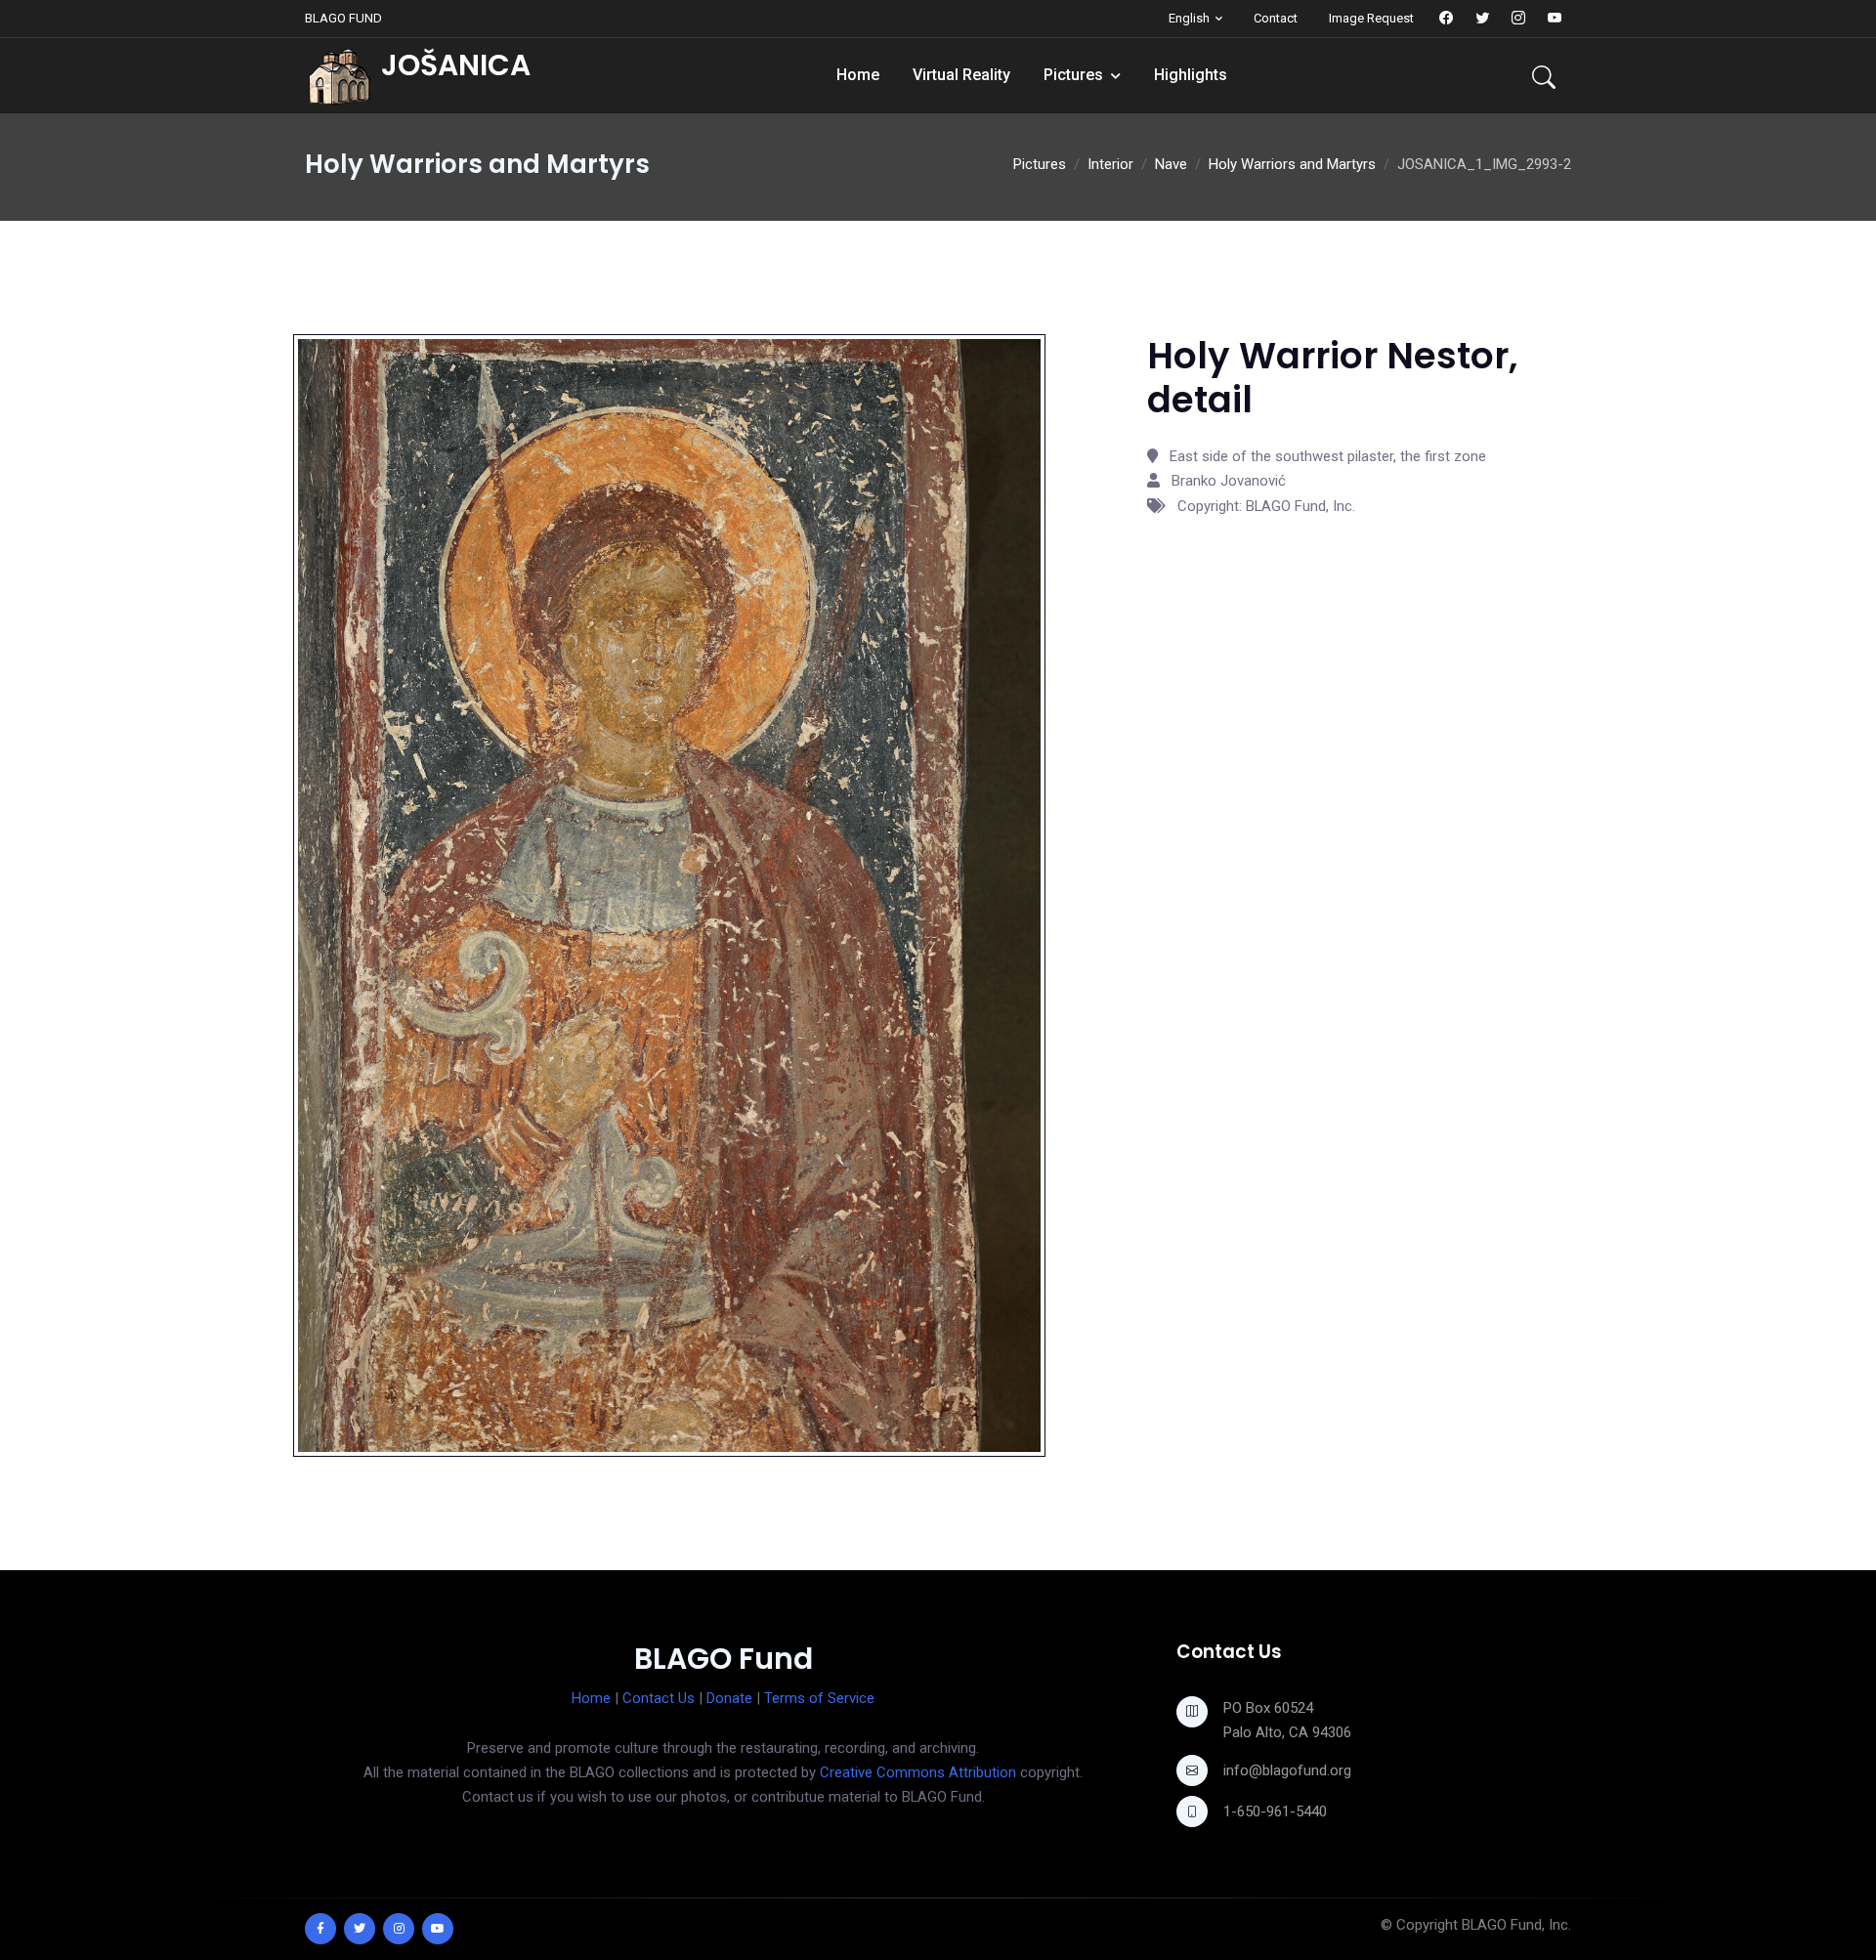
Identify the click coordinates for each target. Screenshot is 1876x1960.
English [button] (1189, 18)
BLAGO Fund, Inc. (1516, 1925)
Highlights (1191, 75)
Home (858, 75)
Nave (1171, 164)
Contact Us (659, 1698)
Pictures (1073, 75)
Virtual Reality (961, 75)
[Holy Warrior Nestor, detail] (669, 895)
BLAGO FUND (343, 18)
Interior (1110, 164)
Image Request (1371, 18)
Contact (1276, 18)
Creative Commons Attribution (918, 1772)
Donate (729, 1698)
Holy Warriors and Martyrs (1292, 164)
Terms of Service (819, 1698)
